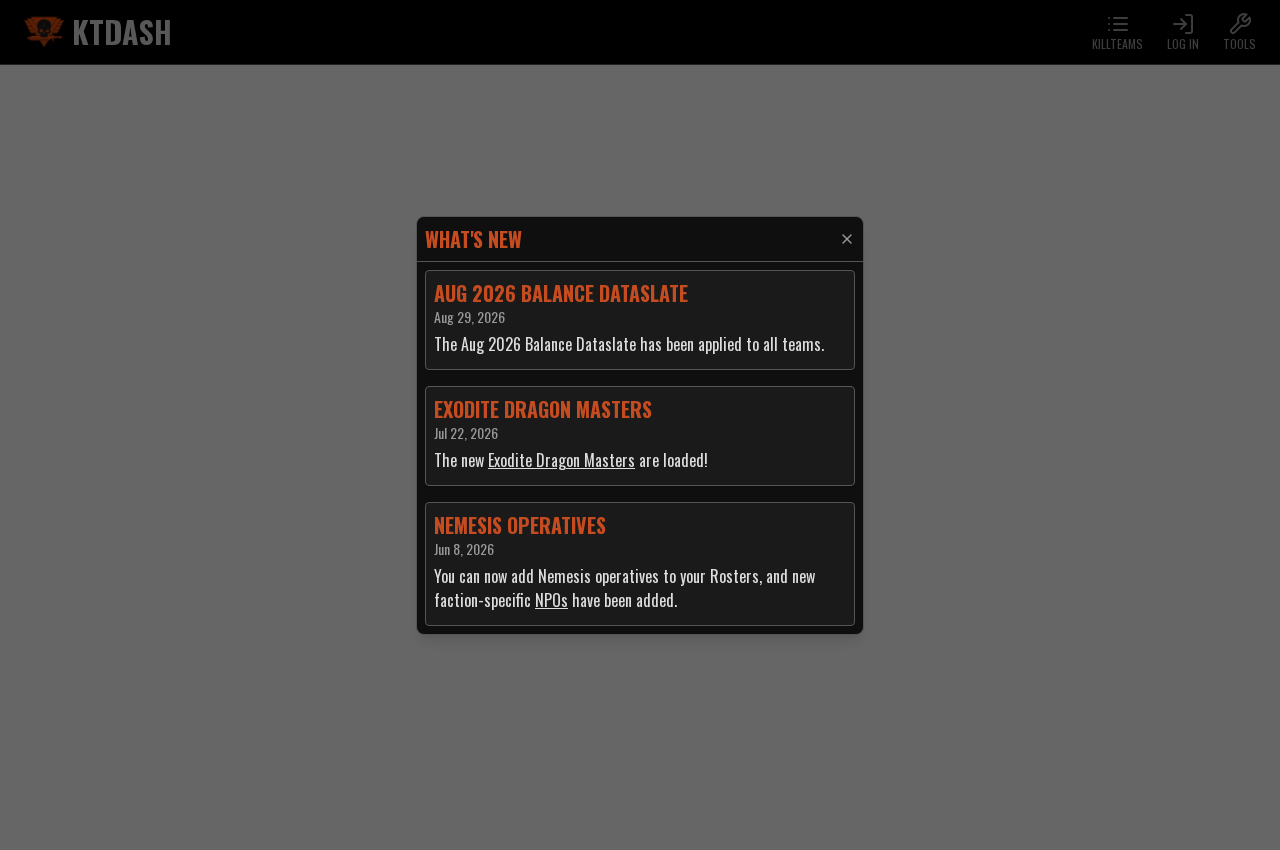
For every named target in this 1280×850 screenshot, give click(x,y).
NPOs (551, 600)
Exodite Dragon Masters (561, 460)
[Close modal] (847, 239)
